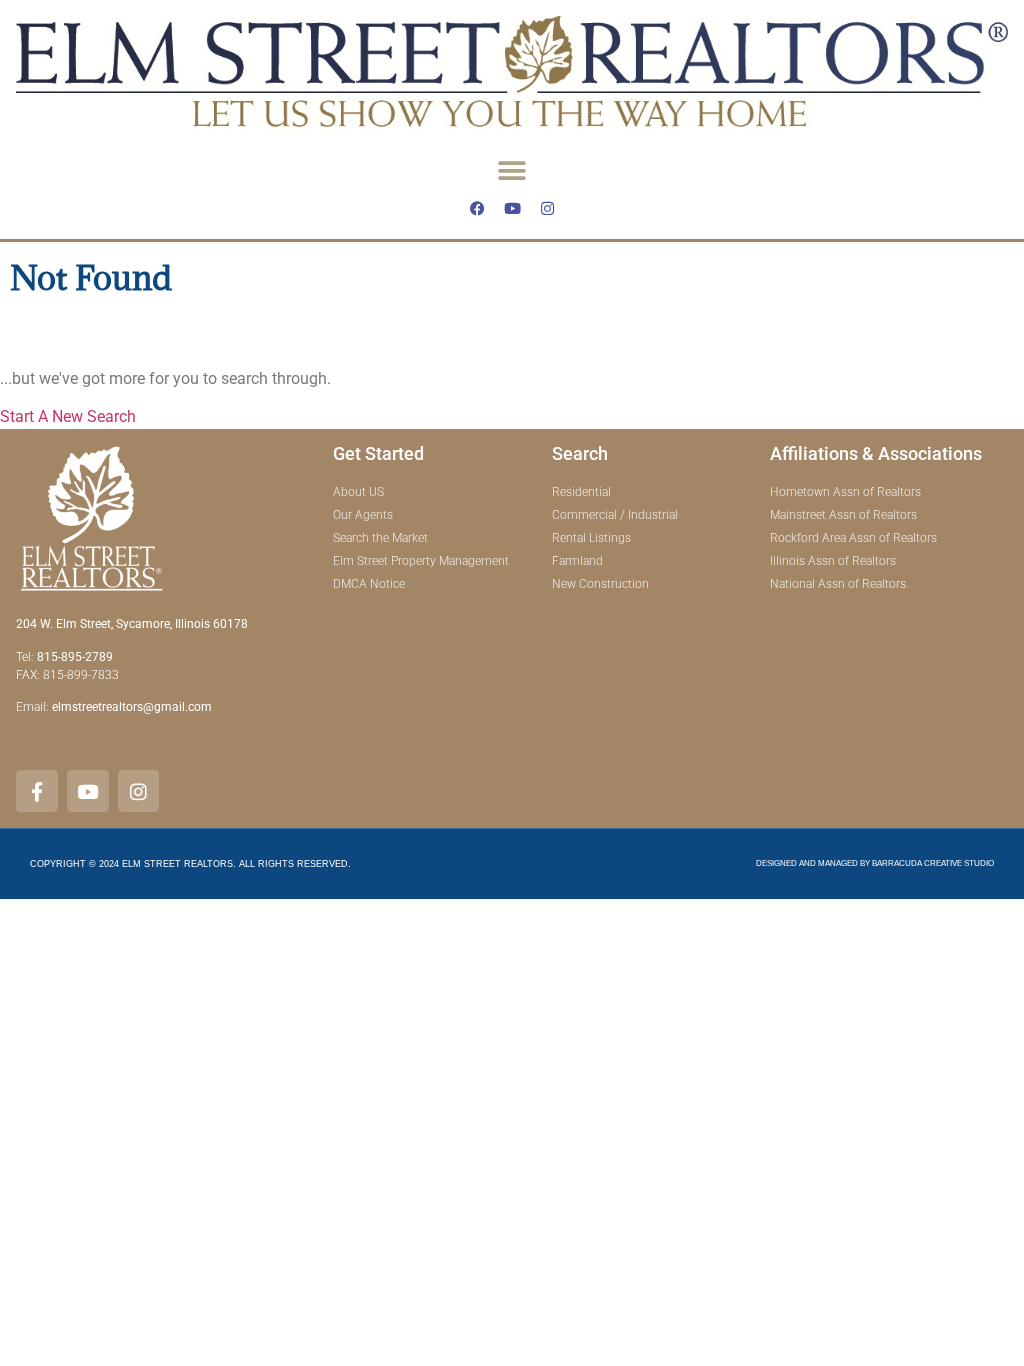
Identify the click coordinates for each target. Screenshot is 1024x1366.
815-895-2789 (75, 657)
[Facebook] (477, 208)
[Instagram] (547, 208)
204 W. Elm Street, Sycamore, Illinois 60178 (132, 624)
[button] (512, 170)
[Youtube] (512, 208)
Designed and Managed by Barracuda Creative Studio (875, 863)
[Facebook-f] (37, 791)
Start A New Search (68, 416)
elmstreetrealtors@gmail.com (132, 707)
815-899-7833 (82, 675)
